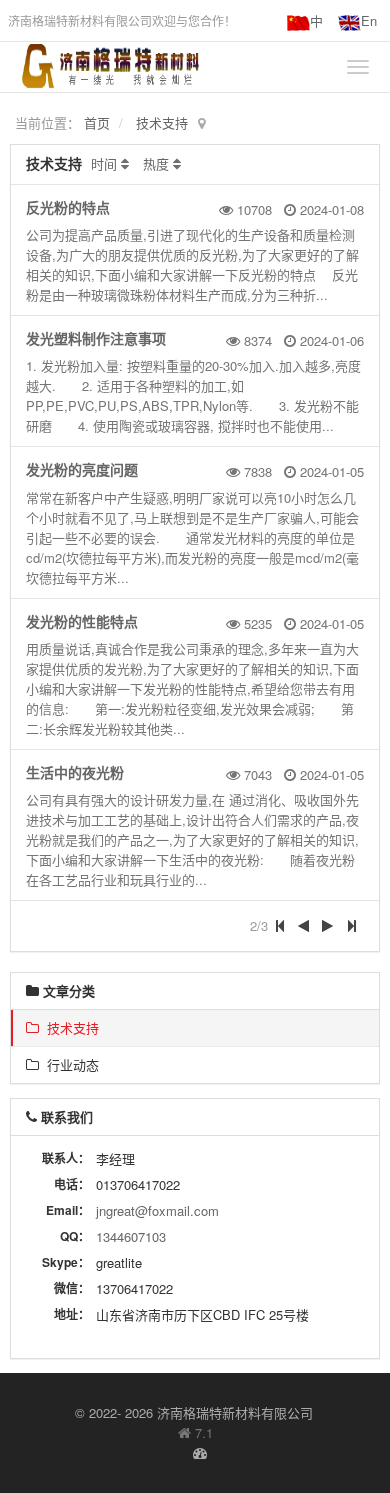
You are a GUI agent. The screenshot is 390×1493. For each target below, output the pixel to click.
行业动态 (69, 1064)
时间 (104, 163)
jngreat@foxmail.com (157, 1210)
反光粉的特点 (68, 207)
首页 (97, 122)
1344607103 (131, 1236)
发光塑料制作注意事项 (96, 338)
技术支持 (162, 122)
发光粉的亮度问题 (82, 469)
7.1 (195, 1433)
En (369, 20)
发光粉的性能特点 (82, 621)
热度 (156, 163)
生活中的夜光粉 (75, 772)
